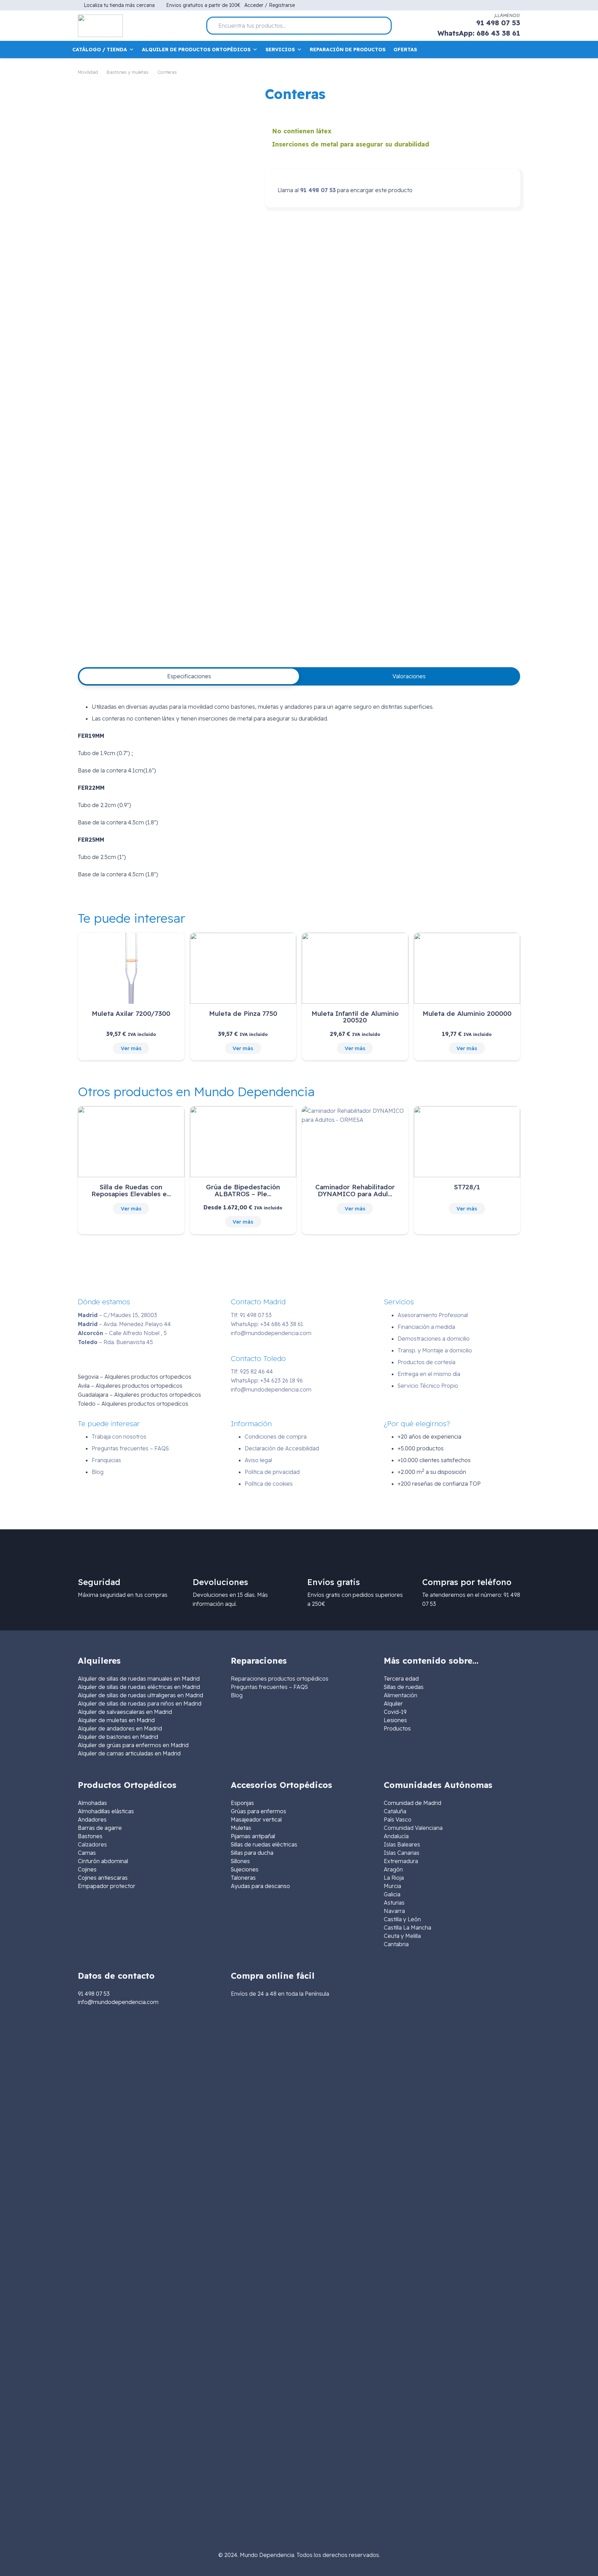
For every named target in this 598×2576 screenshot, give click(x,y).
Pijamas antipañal (253, 1836)
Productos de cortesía (427, 1362)
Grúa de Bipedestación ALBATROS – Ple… (243, 1190)
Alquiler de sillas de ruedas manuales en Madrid (139, 1679)
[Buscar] (383, 26)
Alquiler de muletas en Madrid (116, 1720)
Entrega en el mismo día (429, 1374)
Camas (87, 1853)
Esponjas (242, 1803)
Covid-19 (395, 1712)
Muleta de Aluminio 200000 (467, 1013)
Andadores (92, 1819)
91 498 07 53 (318, 190)
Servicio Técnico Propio (428, 1386)
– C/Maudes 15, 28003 (117, 1315)
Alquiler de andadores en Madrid (120, 1728)
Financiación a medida (426, 1327)
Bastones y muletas (128, 72)
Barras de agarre (100, 1828)
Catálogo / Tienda (100, 50)
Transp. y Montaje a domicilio (435, 1350)
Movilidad (88, 72)
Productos (397, 1728)
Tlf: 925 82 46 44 (252, 1371)
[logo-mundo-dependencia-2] (100, 26)
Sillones (240, 1861)
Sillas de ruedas (404, 1687)
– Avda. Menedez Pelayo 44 (124, 1324)
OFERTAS (405, 50)
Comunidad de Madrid (413, 1803)
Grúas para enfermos (259, 1811)
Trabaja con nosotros (119, 1437)
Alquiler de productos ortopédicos (196, 50)
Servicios (280, 50)
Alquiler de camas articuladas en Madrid (129, 1753)
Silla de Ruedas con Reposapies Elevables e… (131, 1190)
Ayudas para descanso (260, 1886)
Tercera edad (401, 1679)
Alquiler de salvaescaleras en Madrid (125, 1712)
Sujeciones (245, 1869)
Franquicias (106, 1460)
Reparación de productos (348, 50)
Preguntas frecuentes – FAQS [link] (269, 1687)
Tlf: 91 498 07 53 (251, 1315)
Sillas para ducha (252, 1853)
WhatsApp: (267, 1324)
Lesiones (395, 1720)
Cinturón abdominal (103, 1861)
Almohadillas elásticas (106, 1811)
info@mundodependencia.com (271, 1333)
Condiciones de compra (276, 1437)
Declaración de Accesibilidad (282, 1448)
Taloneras (243, 1878)
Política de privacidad (272, 1472)
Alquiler (393, 1703)
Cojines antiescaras (103, 1878)
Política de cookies (269, 1484)
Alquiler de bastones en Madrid (118, 1737)
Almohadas (92, 1803)
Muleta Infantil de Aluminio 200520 (355, 1017)
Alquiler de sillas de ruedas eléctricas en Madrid (139, 1687)
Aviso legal (258, 1460)
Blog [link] (237, 1695)
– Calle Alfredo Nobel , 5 (122, 1333)
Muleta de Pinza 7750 (243, 1013)
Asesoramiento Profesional (433, 1315)
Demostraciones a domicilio (434, 1339)
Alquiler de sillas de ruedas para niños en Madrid (140, 1703)
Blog (98, 1472)
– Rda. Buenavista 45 (115, 1342)
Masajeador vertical (256, 1819)
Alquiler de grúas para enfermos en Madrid (133, 1745)
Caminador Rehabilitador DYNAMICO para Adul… (355, 1190)
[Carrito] (515, 50)
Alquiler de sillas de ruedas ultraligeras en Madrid (141, 1695)
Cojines (87, 1869)
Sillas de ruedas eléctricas (264, 1844)
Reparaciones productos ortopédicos (280, 1679)
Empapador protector (107, 1886)
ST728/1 (467, 1187)
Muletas (241, 1828)
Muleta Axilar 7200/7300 (131, 1013)
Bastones (90, 1836)
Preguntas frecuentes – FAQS (130, 1448)
